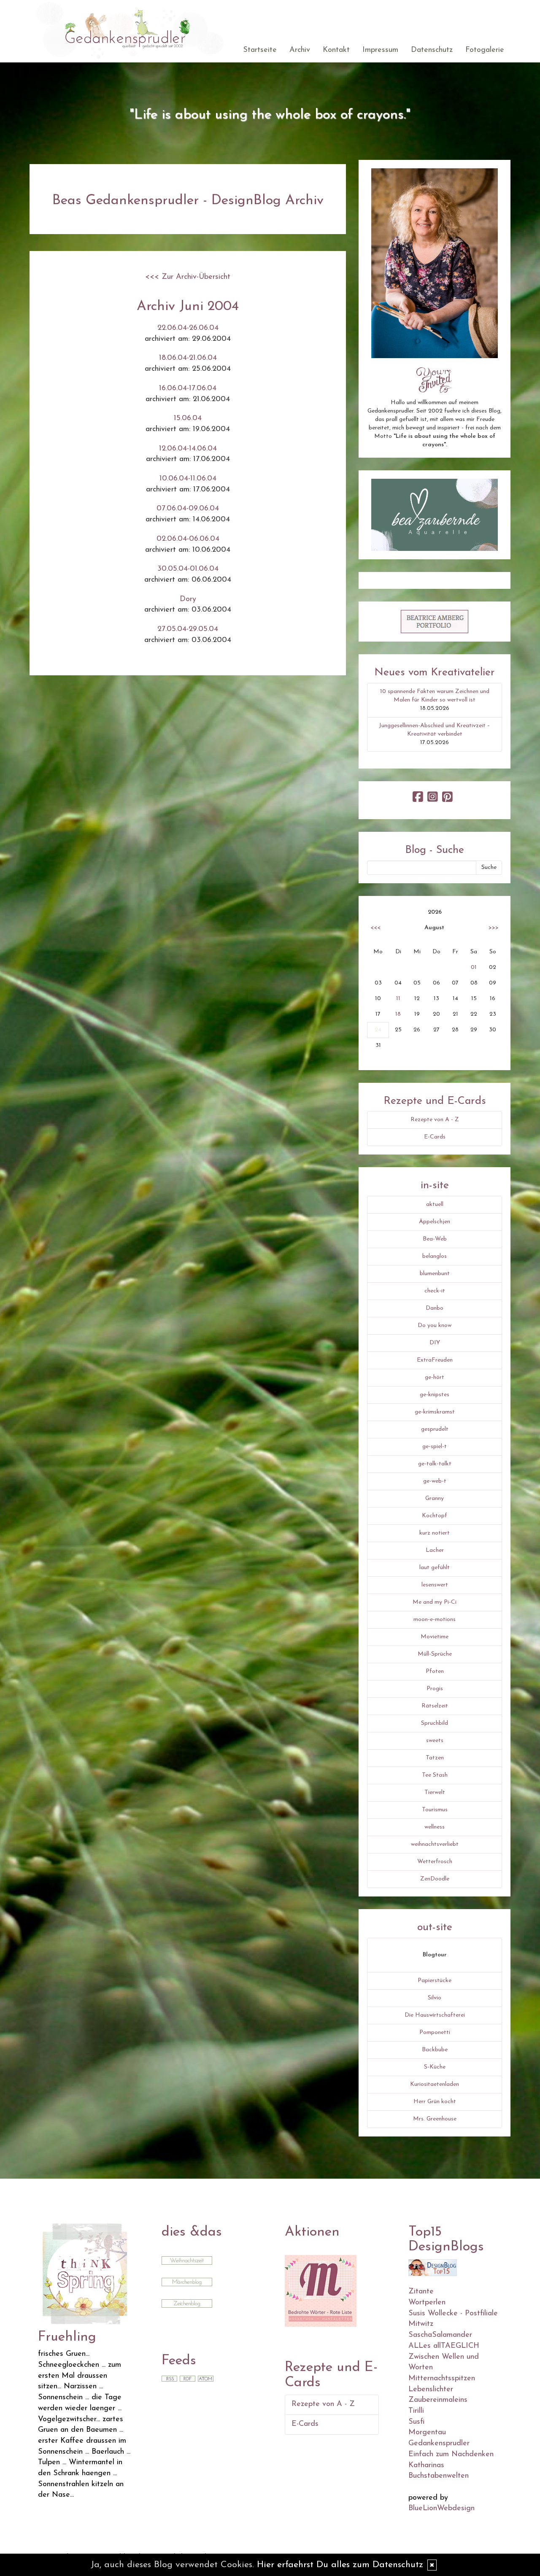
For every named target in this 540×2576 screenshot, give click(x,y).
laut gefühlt (435, 1568)
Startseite (260, 50)
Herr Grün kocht (435, 2102)
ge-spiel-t (435, 1447)
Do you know (435, 1326)
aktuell (435, 1204)
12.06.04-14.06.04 (188, 449)
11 (398, 999)
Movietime (435, 1637)
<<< (375, 928)
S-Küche (435, 2067)
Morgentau (427, 2433)
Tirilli (416, 2411)
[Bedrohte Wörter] (321, 2290)
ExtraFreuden (435, 1360)
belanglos (435, 1256)
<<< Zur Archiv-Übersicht (188, 277)
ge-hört (435, 1377)
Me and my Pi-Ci (435, 1602)
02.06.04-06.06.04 (188, 539)
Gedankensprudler (439, 2444)
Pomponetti (435, 2032)
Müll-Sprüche (435, 1654)
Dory (188, 599)
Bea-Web (435, 1239)
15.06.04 (188, 418)
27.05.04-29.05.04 (188, 629)
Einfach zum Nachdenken (451, 2455)
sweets (435, 1741)
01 (474, 967)
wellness (435, 1827)
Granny (435, 1498)
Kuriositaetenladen (435, 2084)
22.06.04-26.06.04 (188, 328)
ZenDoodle (435, 1879)
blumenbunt (435, 1274)
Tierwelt (435, 1792)
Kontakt (336, 50)
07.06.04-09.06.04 (188, 509)
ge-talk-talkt (435, 1464)
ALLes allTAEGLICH (444, 2346)
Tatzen (435, 1758)
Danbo (435, 1308)
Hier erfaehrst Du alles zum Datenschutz (340, 2565)
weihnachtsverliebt (435, 1844)
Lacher (435, 1550)
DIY (435, 1343)
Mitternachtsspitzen (442, 2379)
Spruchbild (435, 1723)
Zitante (421, 2292)
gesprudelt (435, 1429)
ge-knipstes (435, 1395)
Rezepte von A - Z (435, 1120)
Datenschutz (432, 50)
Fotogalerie (485, 50)
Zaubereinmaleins (438, 2400)
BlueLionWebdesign (441, 2509)
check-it (435, 1291)
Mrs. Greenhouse (435, 2119)
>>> (494, 928)
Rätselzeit (435, 1706)
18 (398, 1014)
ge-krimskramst (435, 1412)
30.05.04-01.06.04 (188, 569)
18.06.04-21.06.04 (188, 358)
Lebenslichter (431, 2390)
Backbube (435, 2050)
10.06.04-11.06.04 (188, 479)
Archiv (300, 50)
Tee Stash (435, 1775)
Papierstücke (435, 1981)
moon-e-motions (435, 1620)
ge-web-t (435, 1481)
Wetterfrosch (435, 1862)
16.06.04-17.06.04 (188, 388)
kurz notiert (435, 1533)
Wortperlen (427, 2303)
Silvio (435, 1998)
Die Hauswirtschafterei (435, 2015)
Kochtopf (435, 1516)
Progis (435, 1689)
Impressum (380, 50)
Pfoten (435, 1671)
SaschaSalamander (440, 2335)
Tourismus (435, 1810)
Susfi (416, 2422)
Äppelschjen (435, 1222)
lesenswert (435, 1585)
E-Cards (435, 1137)
